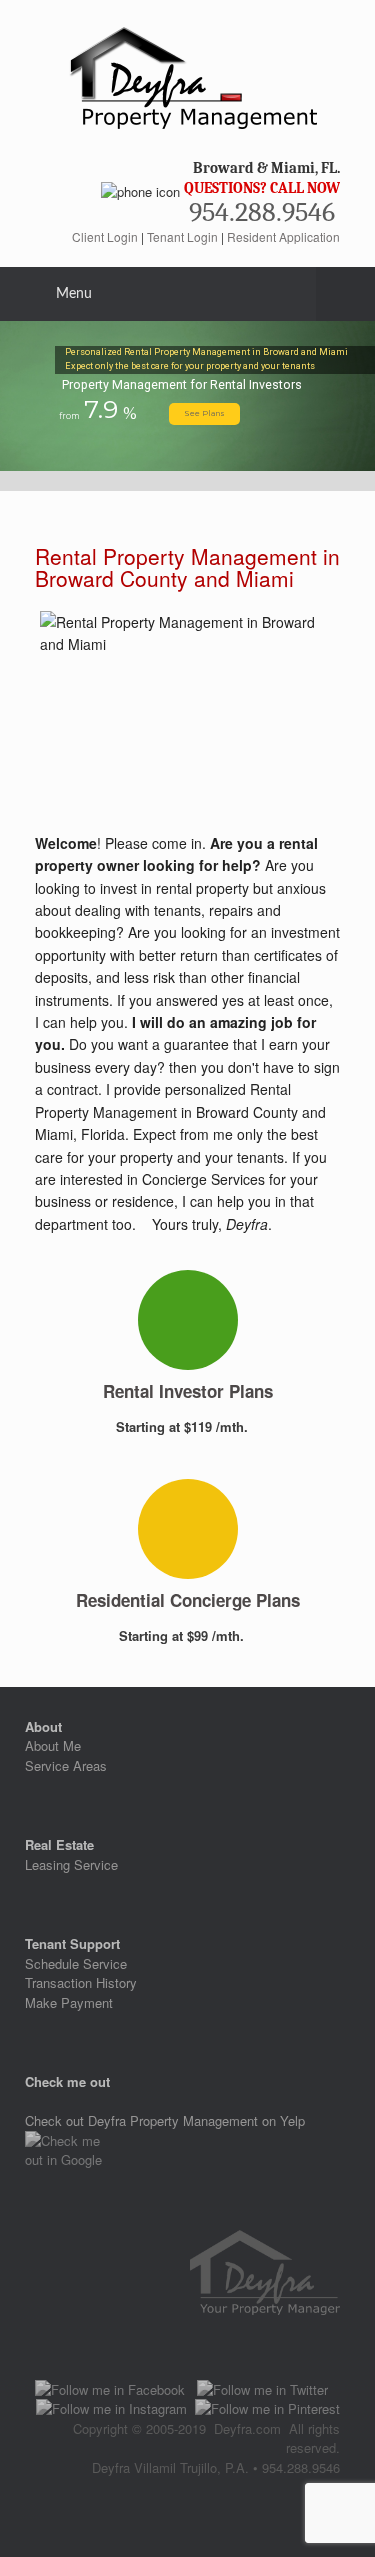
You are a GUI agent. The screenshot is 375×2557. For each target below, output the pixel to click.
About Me (53, 1745)
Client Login (105, 236)
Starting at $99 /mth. (183, 1635)
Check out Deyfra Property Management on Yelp (165, 2120)
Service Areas (66, 1765)
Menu (74, 294)
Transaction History (81, 1982)
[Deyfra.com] (187, 74)
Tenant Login (182, 236)
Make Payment (69, 2002)
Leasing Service (71, 1864)
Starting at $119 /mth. (184, 1426)
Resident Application (283, 236)
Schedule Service (76, 1963)
